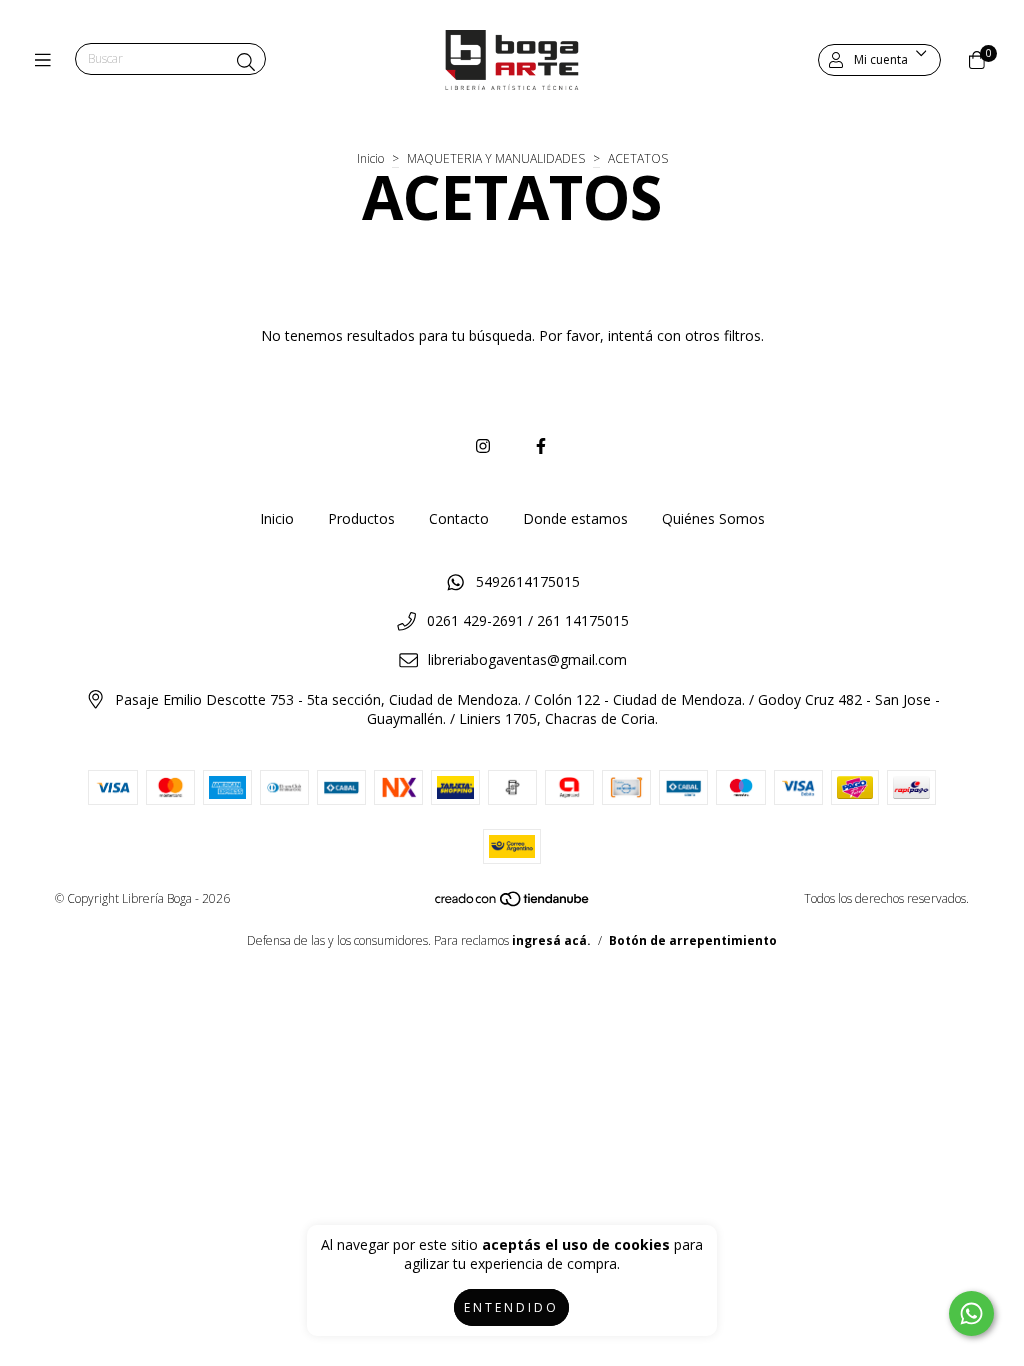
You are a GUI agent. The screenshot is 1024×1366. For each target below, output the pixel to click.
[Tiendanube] (513, 903)
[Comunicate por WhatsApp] (971, 1313)
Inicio (370, 158)
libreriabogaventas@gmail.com (527, 659)
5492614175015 (528, 581)
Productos (361, 518)
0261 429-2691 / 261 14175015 (528, 620)
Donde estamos (575, 518)
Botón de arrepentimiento (693, 940)
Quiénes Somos (713, 518)
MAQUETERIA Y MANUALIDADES (496, 158)
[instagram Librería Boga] (483, 446)
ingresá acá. (551, 940)
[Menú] (47, 60)
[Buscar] (246, 62)
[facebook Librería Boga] (541, 446)
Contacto (459, 518)
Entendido (511, 1307)
